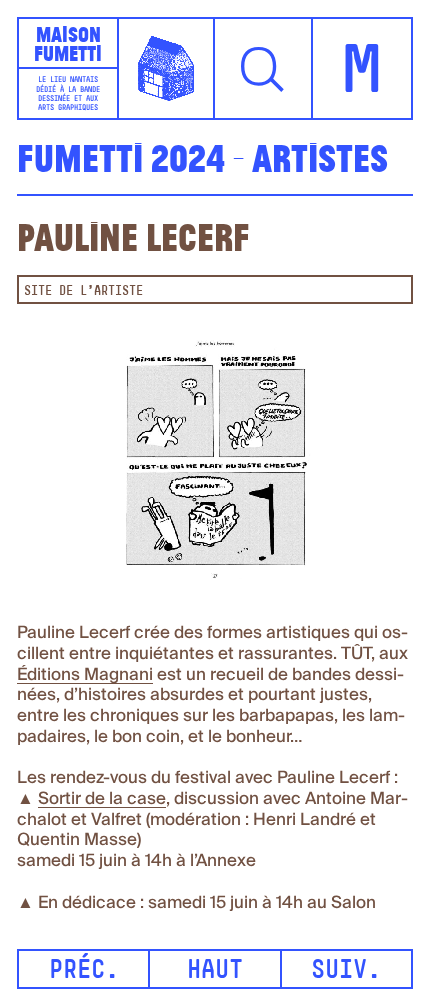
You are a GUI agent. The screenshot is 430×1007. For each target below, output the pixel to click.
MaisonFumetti (68, 43)
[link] (85, 675)
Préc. (84, 971)
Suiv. (346, 971)
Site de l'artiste (83, 291)
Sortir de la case (102, 799)
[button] (264, 68)
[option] (215, 464)
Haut (215, 971)
